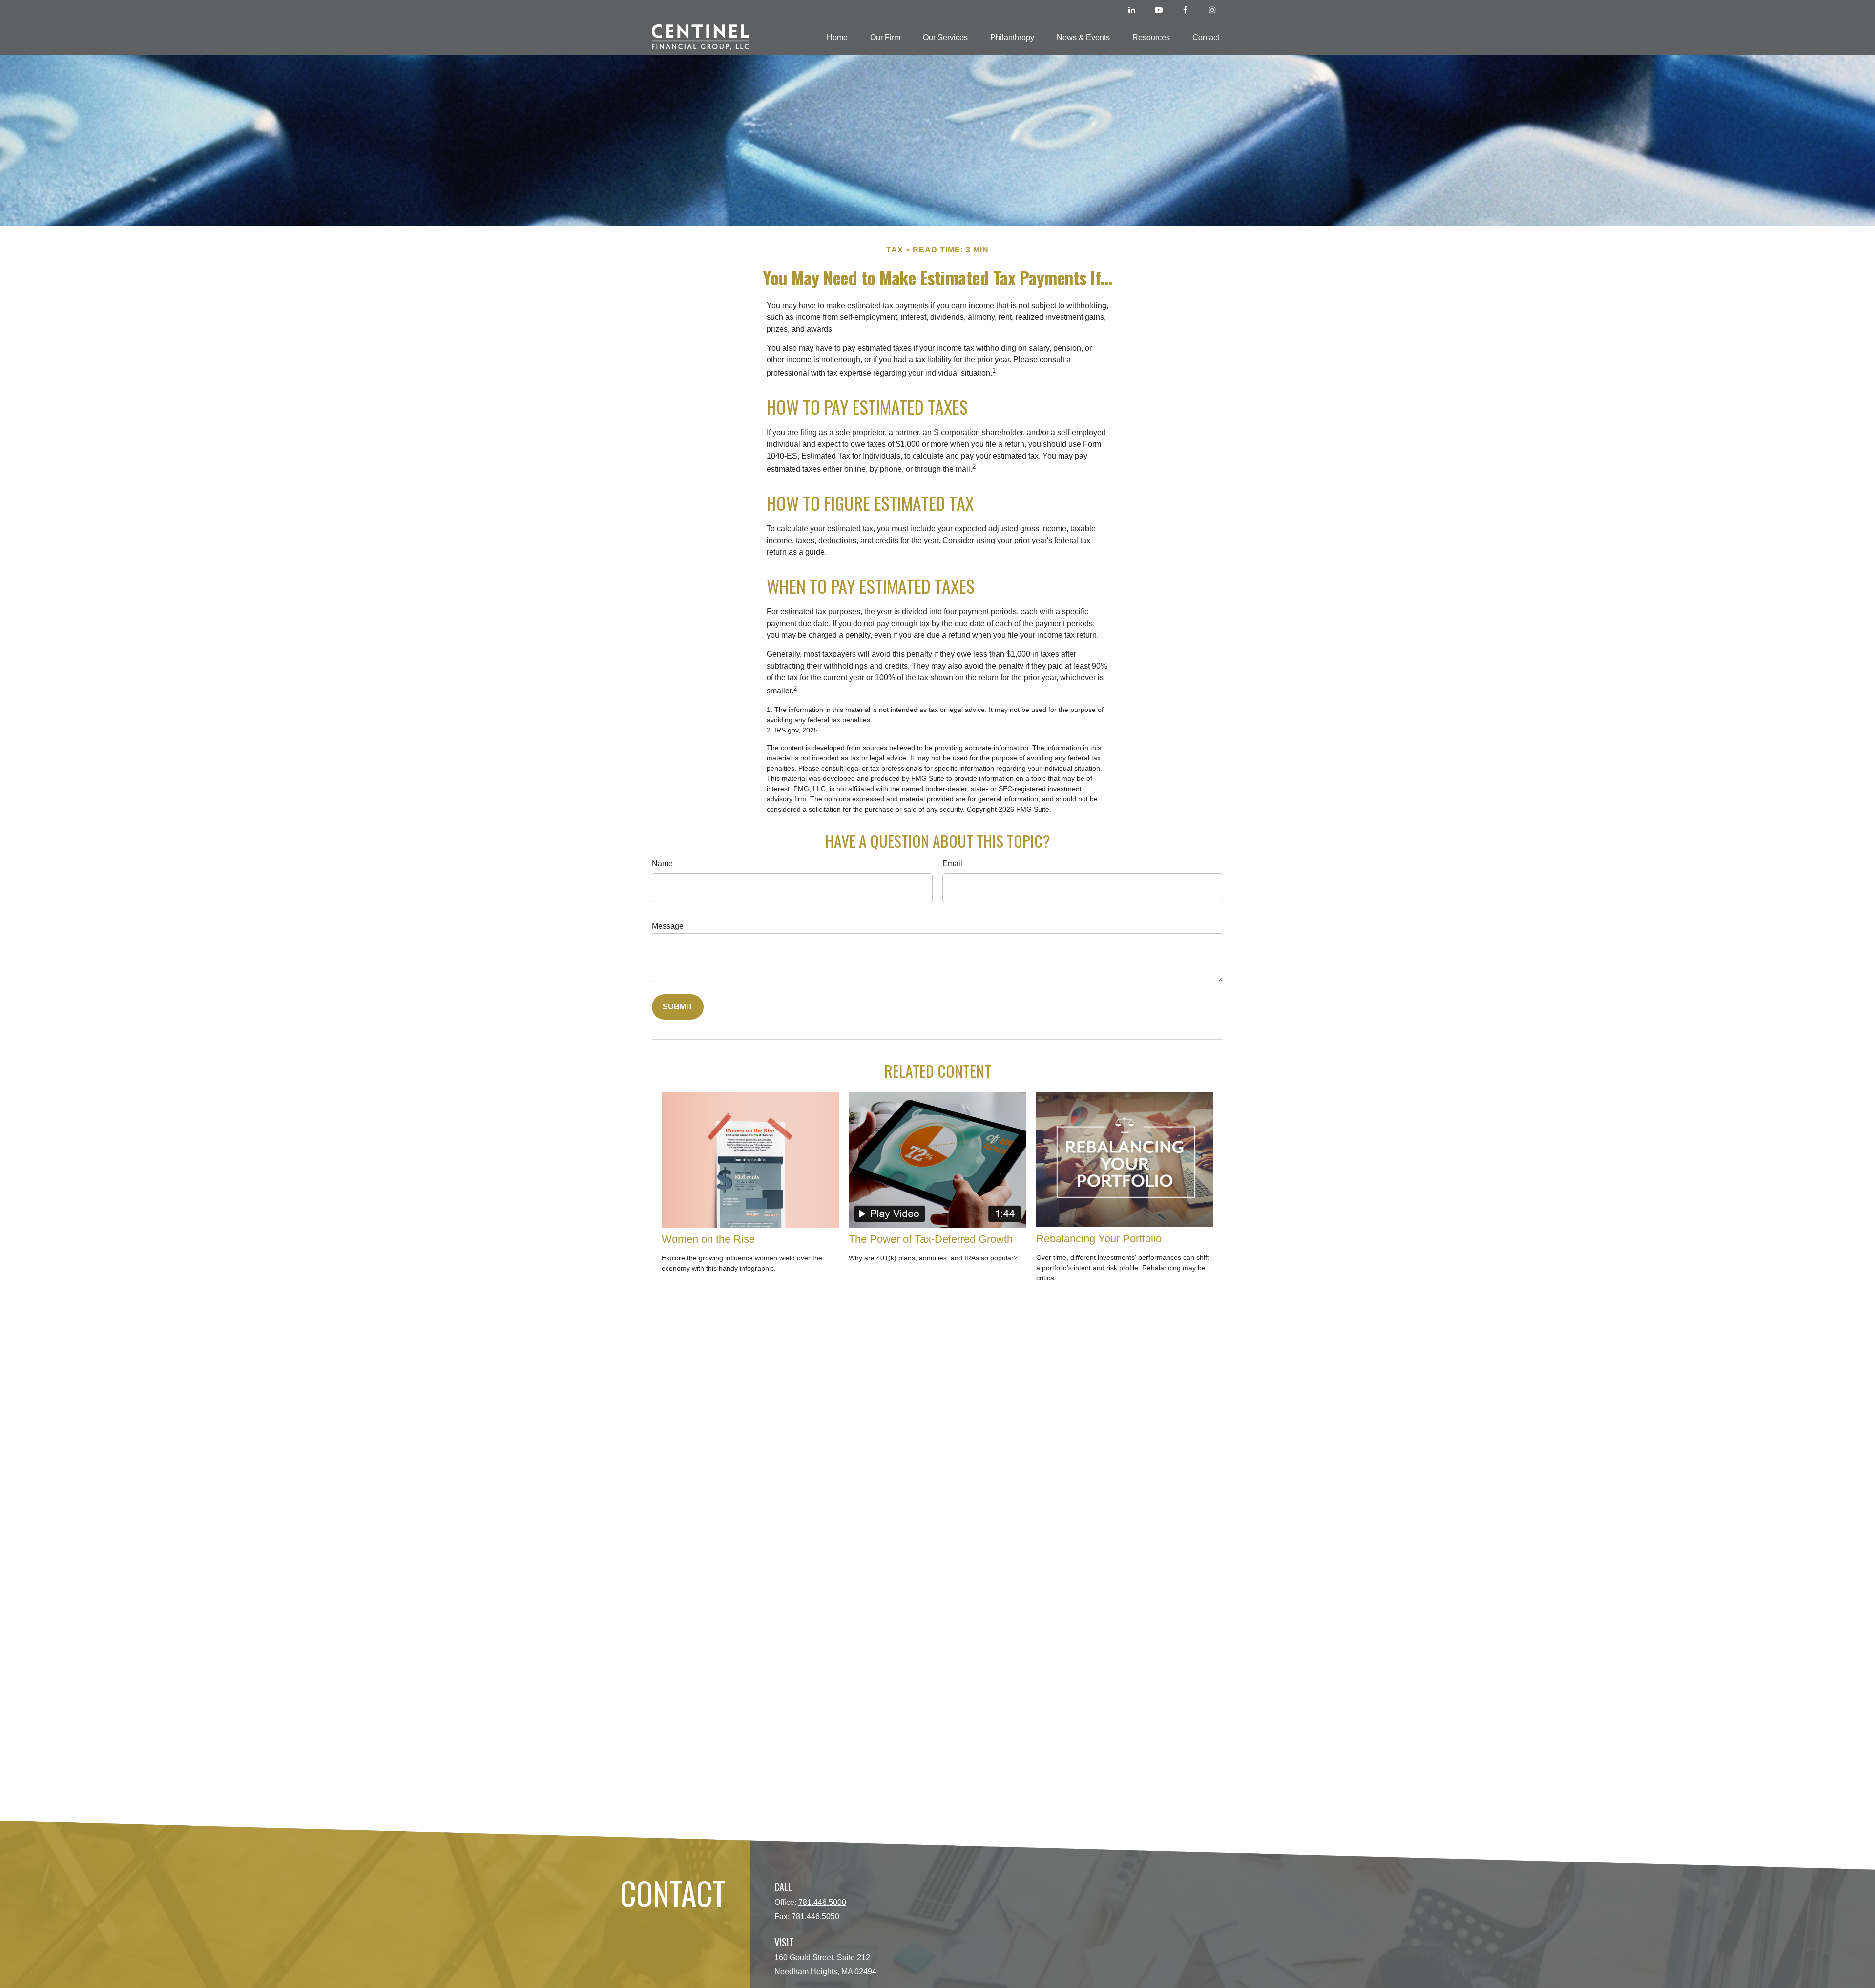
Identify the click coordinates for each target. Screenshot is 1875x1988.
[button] (837, 37)
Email (952, 864)
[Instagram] (1212, 10)
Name (662, 864)
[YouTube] (1158, 10)
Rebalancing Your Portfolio (1099, 1239)
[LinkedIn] (1132, 10)
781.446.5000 (822, 1902)
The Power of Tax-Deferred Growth (931, 1239)
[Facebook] (1185, 10)
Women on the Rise (708, 1239)
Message (668, 926)
